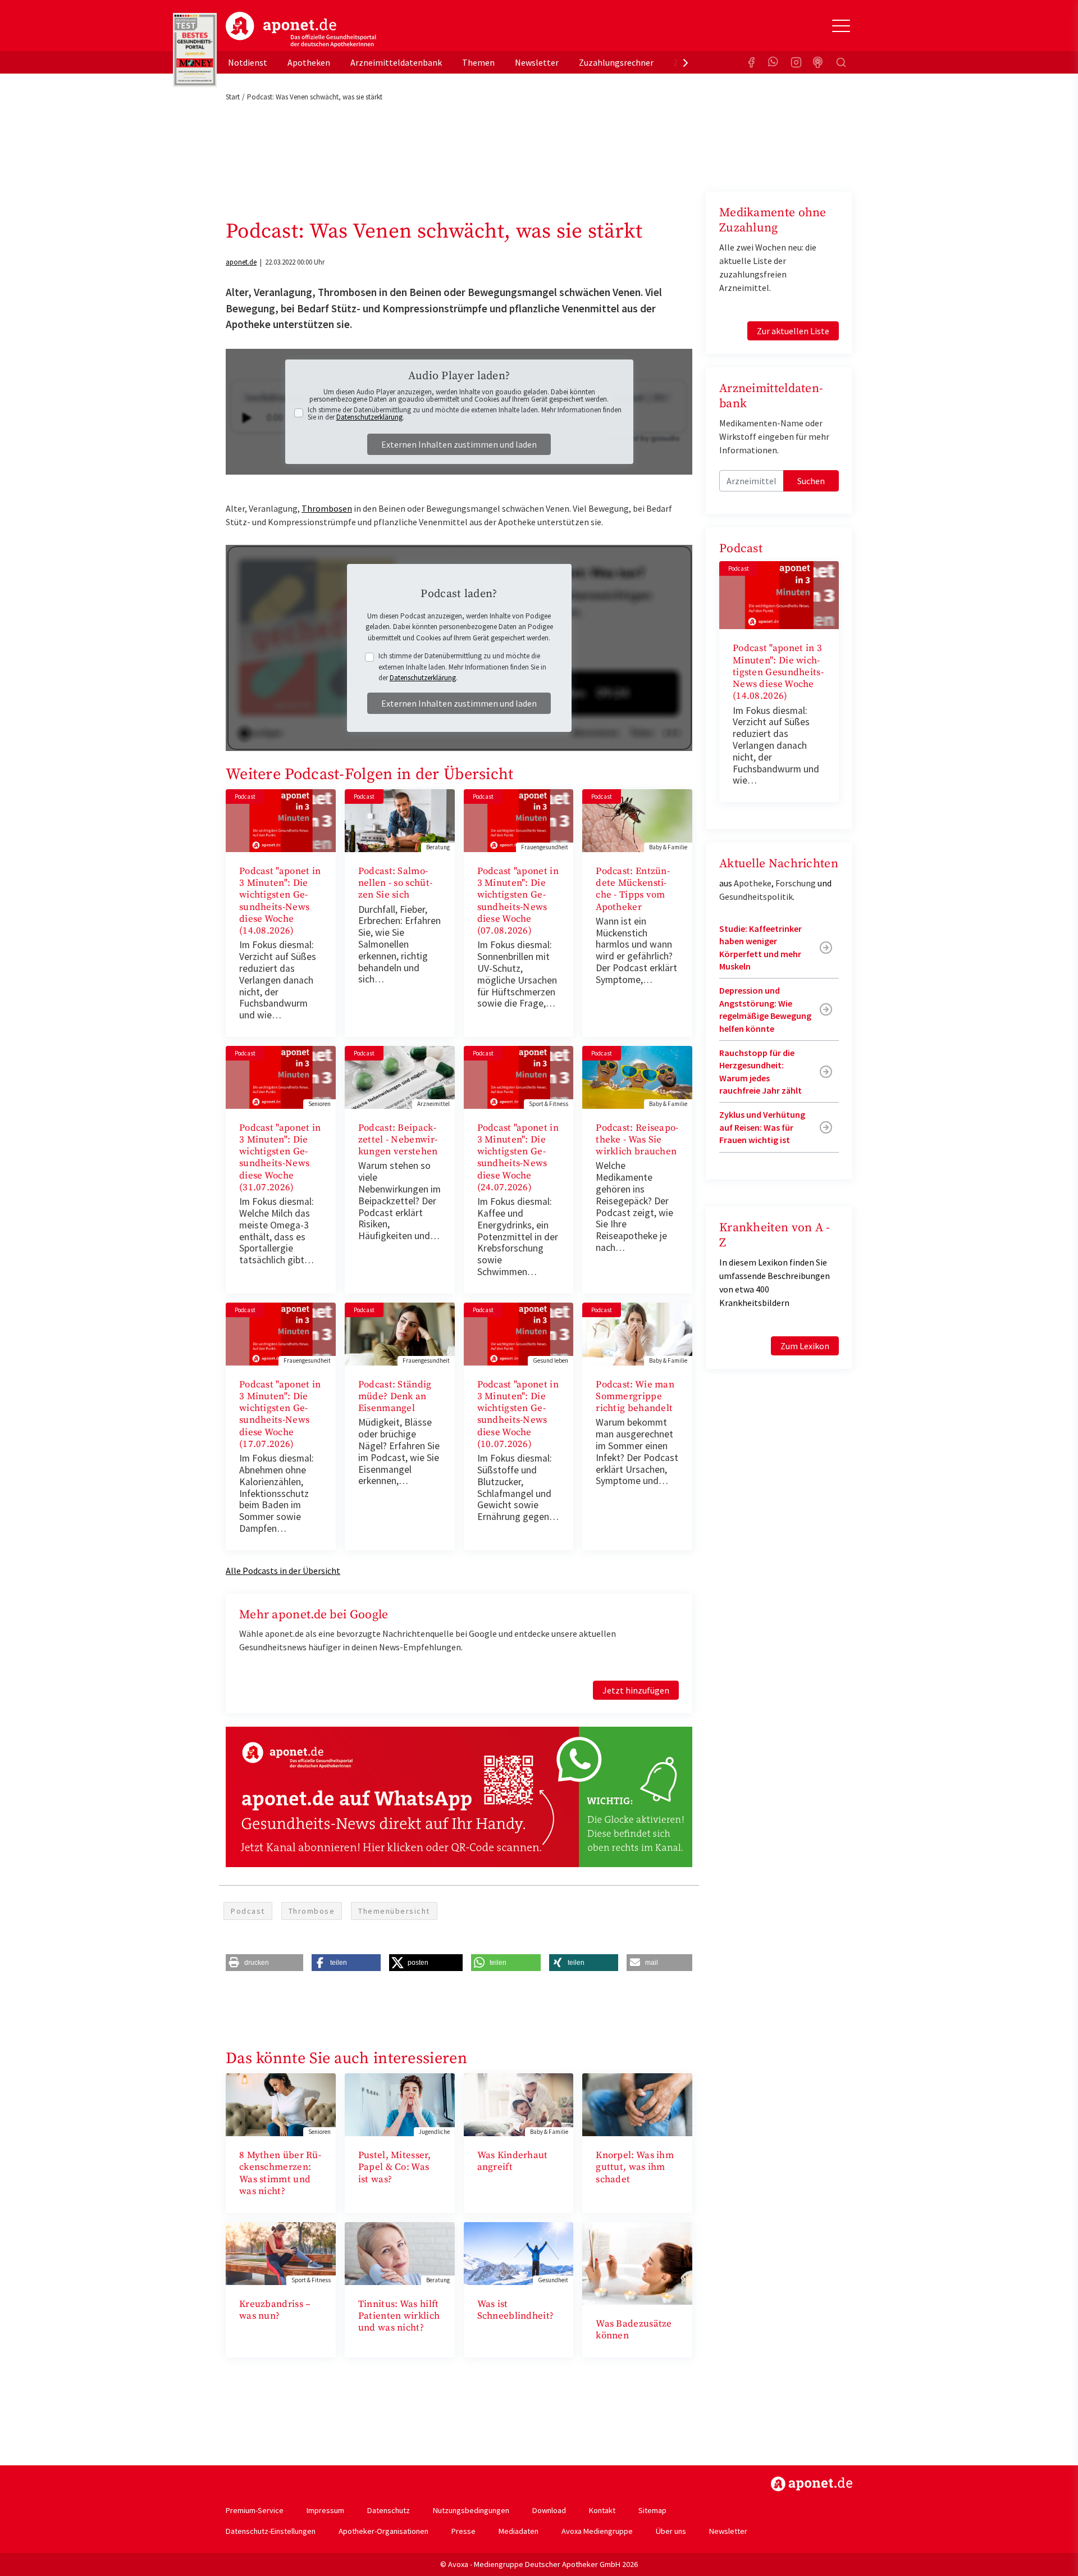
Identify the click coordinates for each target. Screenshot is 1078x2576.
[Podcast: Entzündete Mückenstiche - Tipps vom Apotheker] (637, 820)
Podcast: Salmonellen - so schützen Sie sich (395, 883)
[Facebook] (751, 62)
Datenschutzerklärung (369, 417)
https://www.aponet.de (812, 2484)
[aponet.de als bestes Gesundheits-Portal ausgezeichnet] (195, 50)
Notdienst (248, 62)
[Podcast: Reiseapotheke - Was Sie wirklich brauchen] (637, 1076)
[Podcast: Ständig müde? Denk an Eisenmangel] (400, 1333)
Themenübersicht (394, 1911)
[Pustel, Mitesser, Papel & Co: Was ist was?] (400, 2104)
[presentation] (686, 62)
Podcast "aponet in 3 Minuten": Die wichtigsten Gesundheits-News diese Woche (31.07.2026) (280, 1158)
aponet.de (241, 262)
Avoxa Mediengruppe (597, 2531)
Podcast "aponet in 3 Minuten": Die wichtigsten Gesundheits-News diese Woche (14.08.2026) (280, 901)
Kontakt (602, 2510)
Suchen (811, 481)
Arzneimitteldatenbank (396, 62)
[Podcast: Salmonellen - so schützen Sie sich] (400, 820)
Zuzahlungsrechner (616, 62)
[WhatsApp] (774, 62)
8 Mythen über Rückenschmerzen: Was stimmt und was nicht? (280, 2173)
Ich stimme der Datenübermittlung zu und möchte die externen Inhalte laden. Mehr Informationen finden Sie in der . (465, 413)
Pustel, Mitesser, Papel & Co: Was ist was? (394, 2167)
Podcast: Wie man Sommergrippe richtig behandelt (635, 1397)
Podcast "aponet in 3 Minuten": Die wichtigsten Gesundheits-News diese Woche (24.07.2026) (518, 1158)
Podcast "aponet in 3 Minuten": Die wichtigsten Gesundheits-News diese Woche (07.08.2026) (518, 901)
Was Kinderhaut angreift (513, 2161)
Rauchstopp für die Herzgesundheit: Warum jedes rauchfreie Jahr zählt (760, 1071)
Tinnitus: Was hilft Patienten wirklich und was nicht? (399, 2316)
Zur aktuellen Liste (793, 331)
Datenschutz (389, 2510)
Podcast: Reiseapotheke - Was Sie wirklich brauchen (637, 1140)
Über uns (671, 2531)
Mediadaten (519, 2531)
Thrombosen (327, 508)
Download (549, 2510)
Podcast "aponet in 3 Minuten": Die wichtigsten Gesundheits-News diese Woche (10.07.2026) (518, 1414)
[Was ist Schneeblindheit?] (519, 2252)
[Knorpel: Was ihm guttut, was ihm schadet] (637, 2104)
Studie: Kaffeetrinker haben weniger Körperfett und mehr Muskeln (760, 947)
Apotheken (309, 62)
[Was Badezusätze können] (637, 2262)
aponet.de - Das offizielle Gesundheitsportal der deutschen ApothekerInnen (301, 30)
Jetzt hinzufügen (636, 1690)
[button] (264, 1963)
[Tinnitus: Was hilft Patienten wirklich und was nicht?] (400, 2252)
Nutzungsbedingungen (471, 2510)
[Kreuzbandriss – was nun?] (281, 2252)
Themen (478, 62)
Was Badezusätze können (634, 2330)
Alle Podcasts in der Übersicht (283, 1571)
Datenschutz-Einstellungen (271, 2531)
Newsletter (537, 62)
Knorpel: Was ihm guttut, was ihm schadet (635, 2167)
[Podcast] (819, 62)
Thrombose (312, 1911)
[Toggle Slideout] (841, 26)
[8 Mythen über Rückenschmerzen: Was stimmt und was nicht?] (281, 2104)
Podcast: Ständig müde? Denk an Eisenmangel (395, 1397)
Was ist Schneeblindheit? (516, 2310)
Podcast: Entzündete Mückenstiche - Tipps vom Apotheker (633, 889)
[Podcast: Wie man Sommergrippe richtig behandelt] (637, 1333)
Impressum (325, 2510)
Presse (463, 2531)
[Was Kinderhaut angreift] (519, 2104)
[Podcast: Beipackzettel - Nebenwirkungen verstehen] (400, 1076)
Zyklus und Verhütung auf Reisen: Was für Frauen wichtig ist (762, 1127)
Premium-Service (255, 2510)
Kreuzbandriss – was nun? (275, 2310)
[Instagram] (796, 62)
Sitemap (652, 2510)
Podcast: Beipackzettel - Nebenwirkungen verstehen (398, 1140)
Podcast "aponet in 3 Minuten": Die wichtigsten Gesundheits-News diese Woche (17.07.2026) (280, 1414)
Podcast (248, 1911)
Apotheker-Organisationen (383, 2531)
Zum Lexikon (805, 1346)
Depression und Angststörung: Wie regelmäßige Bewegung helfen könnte (765, 1009)
